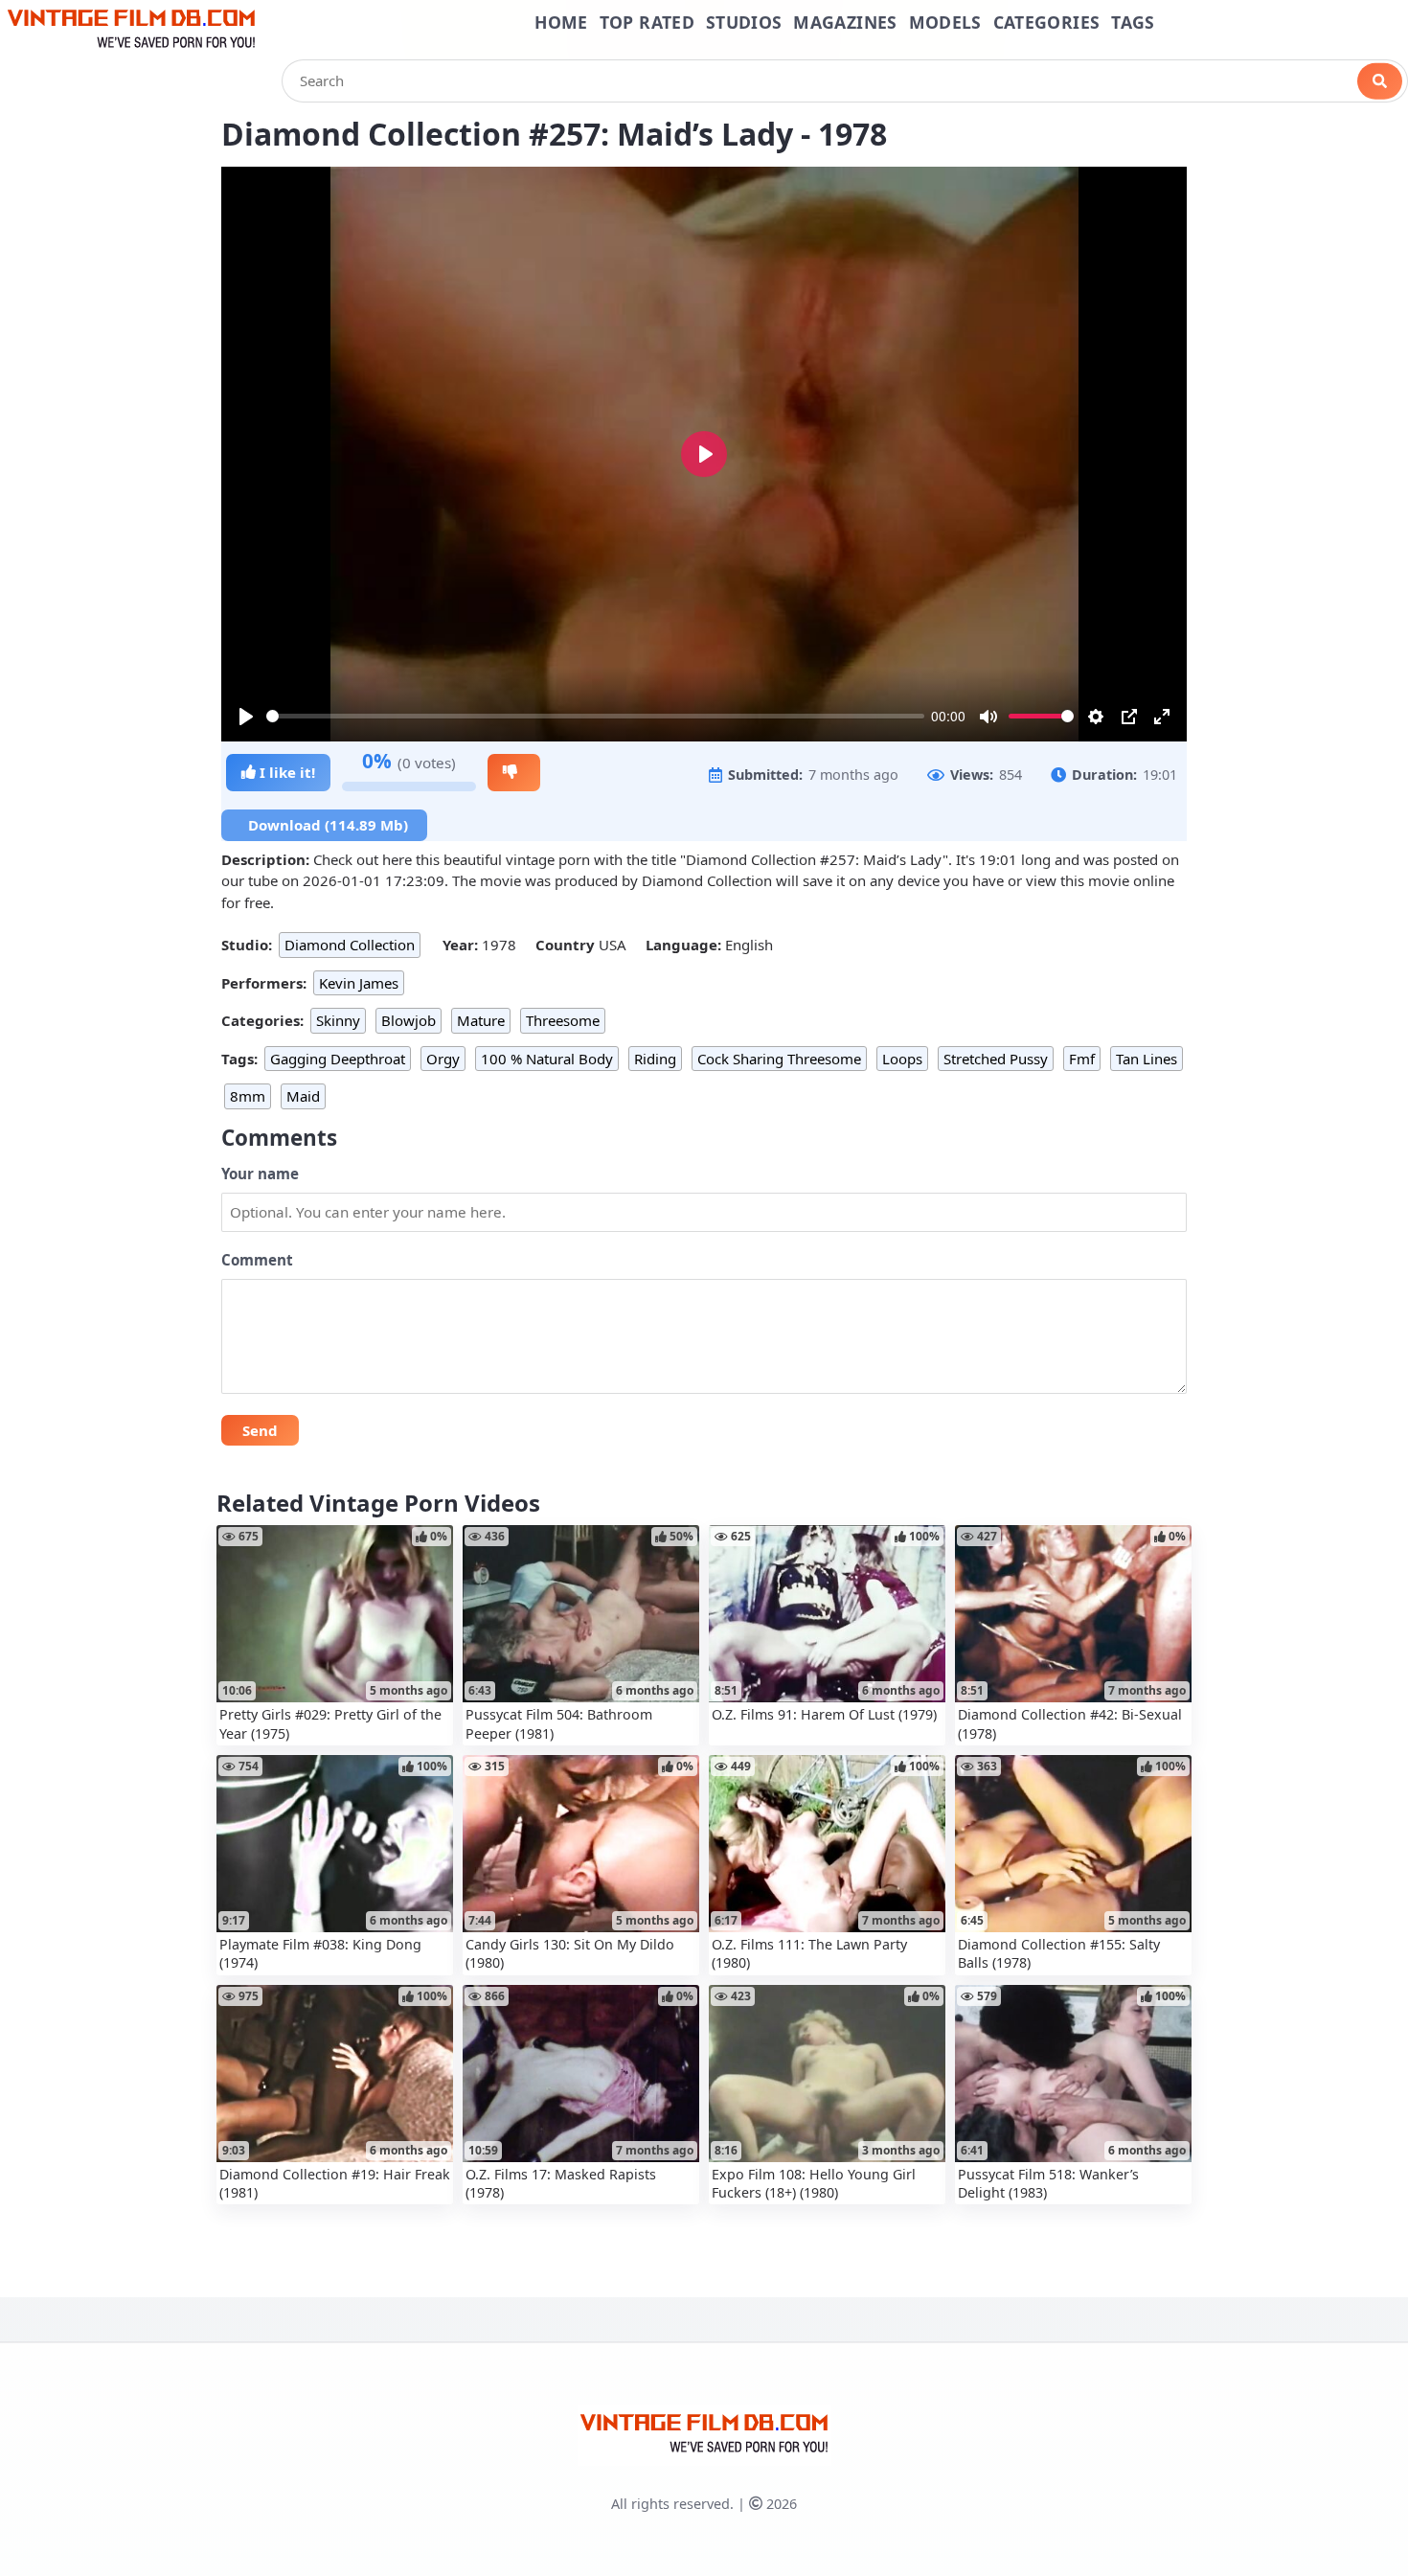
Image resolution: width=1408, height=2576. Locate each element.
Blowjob (409, 1020)
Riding (655, 1059)
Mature (481, 1020)
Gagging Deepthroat (338, 1059)
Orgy (443, 1059)
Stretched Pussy (996, 1059)
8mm (248, 1096)
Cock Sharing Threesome (779, 1059)
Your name (260, 1174)
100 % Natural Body (547, 1059)
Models (945, 22)
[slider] (595, 716)
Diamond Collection (350, 945)
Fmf (1082, 1059)
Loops (902, 1059)
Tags (1133, 22)
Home (561, 22)
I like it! (285, 772)
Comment (257, 1260)
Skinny (338, 1020)
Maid (303, 1096)
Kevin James (359, 983)
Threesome (563, 1020)
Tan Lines (1147, 1059)
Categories (1047, 22)
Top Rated (647, 22)
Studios (744, 22)
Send (260, 1430)
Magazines (845, 22)
